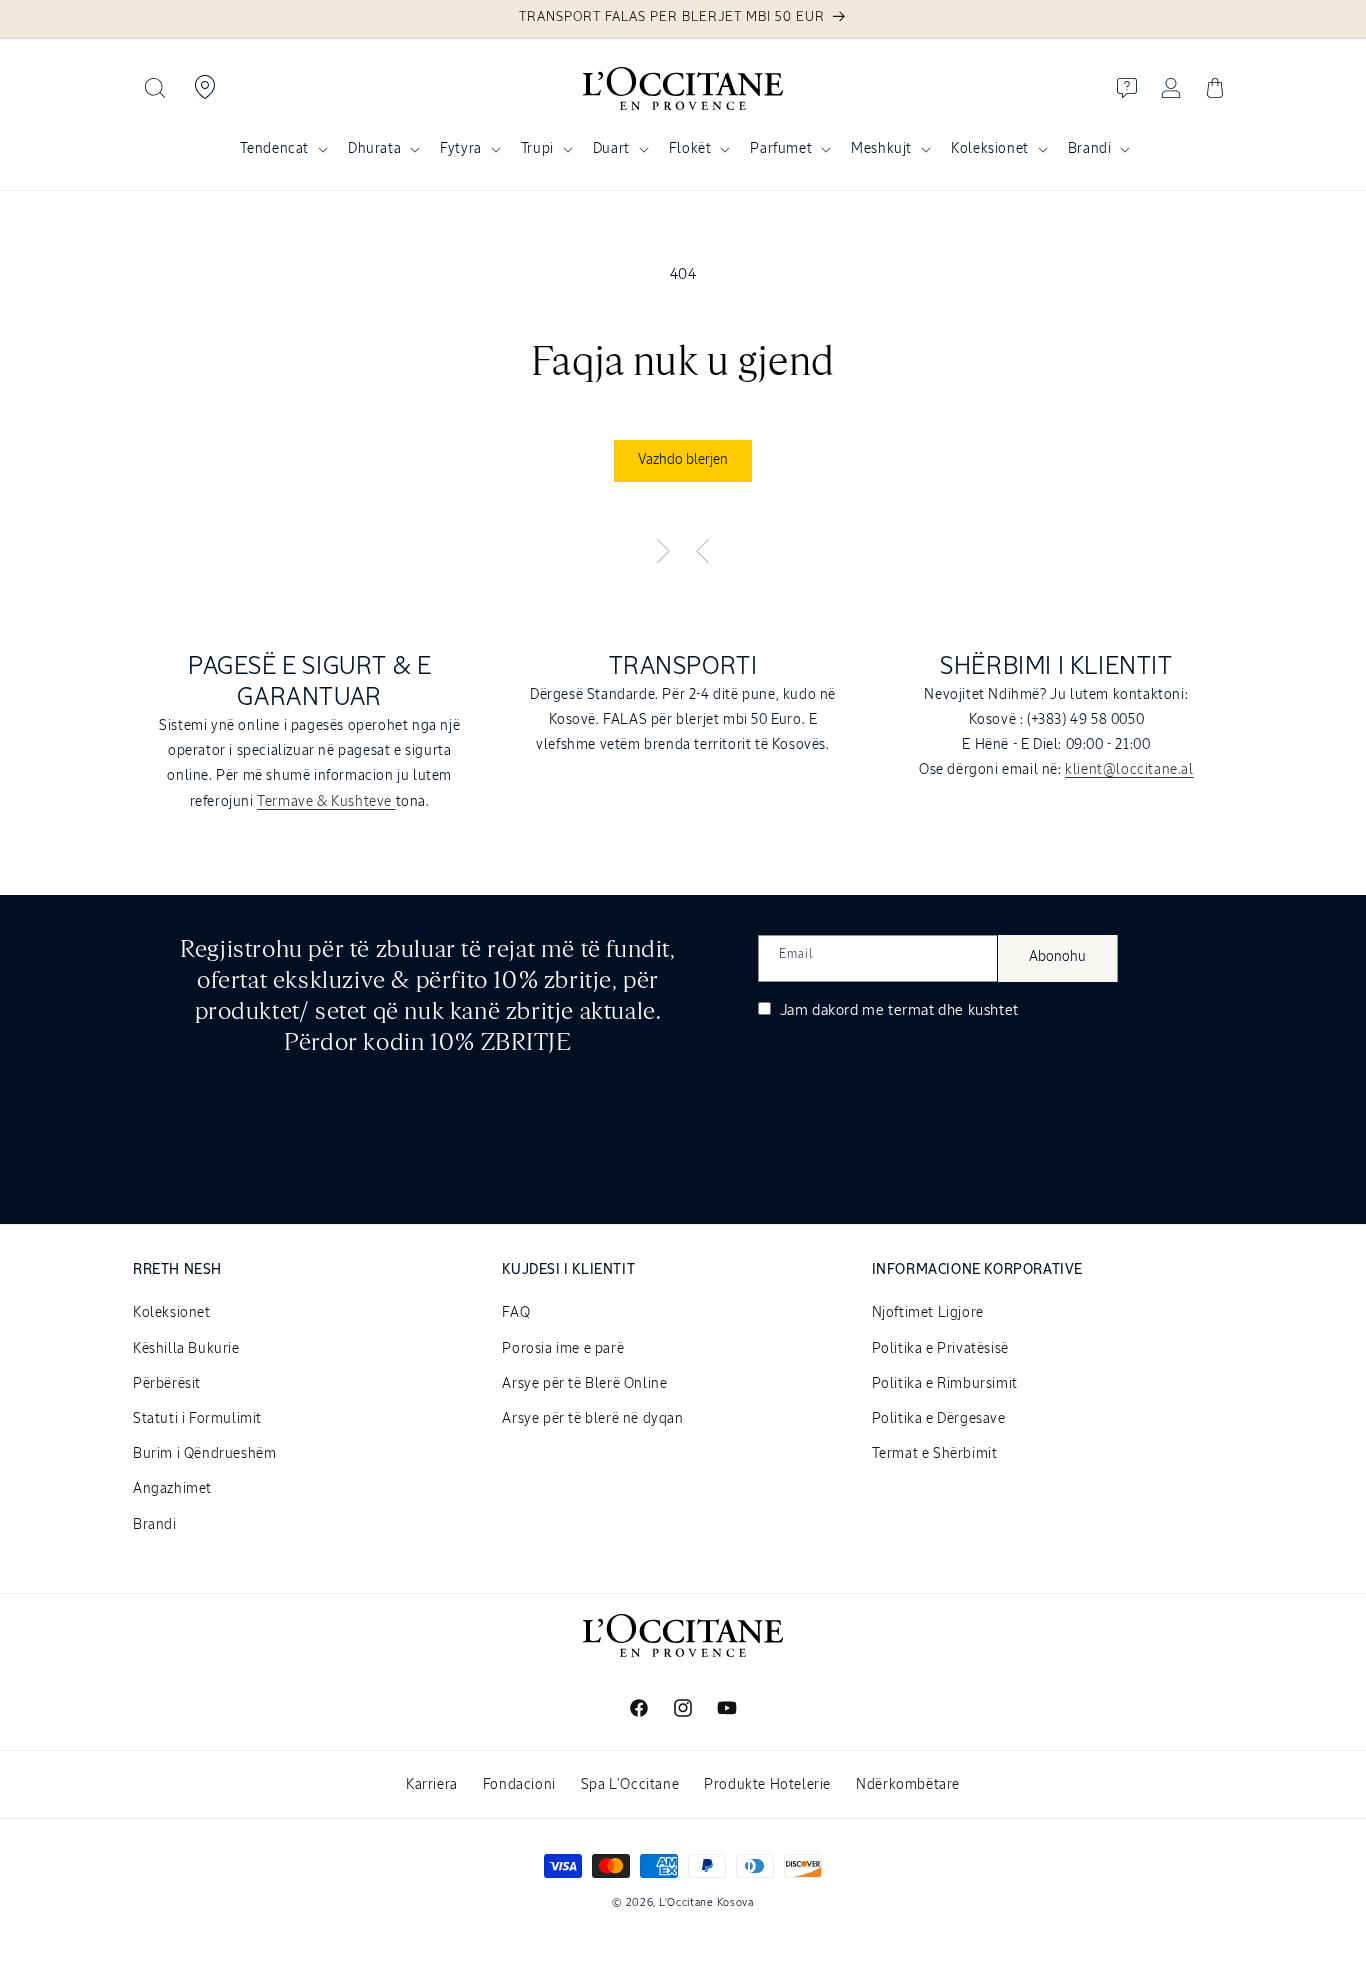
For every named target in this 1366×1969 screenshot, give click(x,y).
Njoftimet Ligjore (928, 1313)
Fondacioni (519, 1785)
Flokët (690, 149)
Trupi (537, 149)
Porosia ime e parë (563, 1349)
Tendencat (274, 149)
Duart (611, 149)
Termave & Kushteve (326, 801)
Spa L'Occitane (630, 1785)
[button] (155, 88)
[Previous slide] (703, 552)
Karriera (432, 1785)
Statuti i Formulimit (197, 1419)
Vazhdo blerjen (683, 460)
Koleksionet (990, 149)
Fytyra (461, 149)
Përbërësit (167, 1384)
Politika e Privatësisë (940, 1349)
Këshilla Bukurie (186, 1349)
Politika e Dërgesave (939, 1419)
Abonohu (1057, 957)
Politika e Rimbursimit (945, 1384)
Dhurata (374, 149)
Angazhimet (172, 1489)
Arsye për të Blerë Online (584, 1384)
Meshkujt (881, 149)
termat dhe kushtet (953, 1010)
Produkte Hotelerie (767, 1785)
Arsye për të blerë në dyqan (592, 1419)
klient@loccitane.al (1129, 770)
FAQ (516, 1313)
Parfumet (781, 149)
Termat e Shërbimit (935, 1454)
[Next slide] (663, 552)
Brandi (1090, 149)
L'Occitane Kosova (706, 1902)
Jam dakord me (897, 1010)
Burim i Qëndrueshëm (204, 1454)
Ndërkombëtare (908, 1785)
